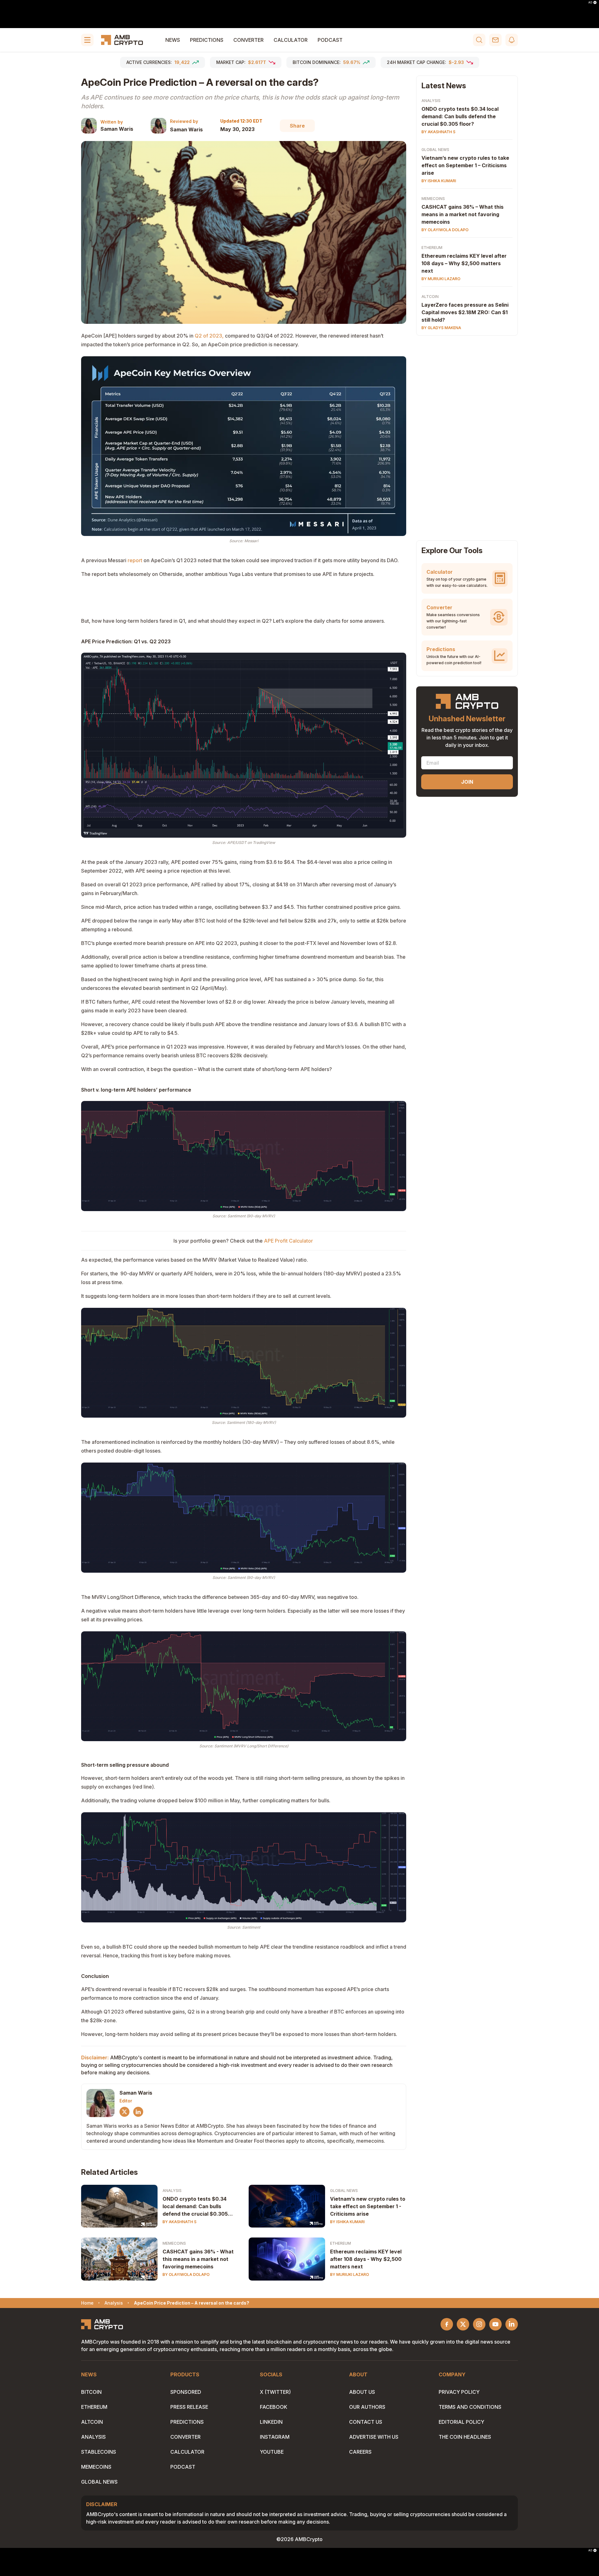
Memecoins (174, 2243)
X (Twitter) (275, 2392)
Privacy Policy (459, 2392)
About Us (362, 2392)
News (173, 40)
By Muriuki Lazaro (350, 2274)
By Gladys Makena (441, 328)
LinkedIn (271, 2422)
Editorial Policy (461, 2422)
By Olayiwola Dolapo (186, 2274)
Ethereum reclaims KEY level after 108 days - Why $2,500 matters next (366, 2259)
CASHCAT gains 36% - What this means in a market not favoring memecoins (198, 2259)
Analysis (172, 2191)
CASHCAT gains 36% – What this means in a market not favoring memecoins (463, 214)
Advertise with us (374, 2437)
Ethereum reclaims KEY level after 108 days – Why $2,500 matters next (464, 263)
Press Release (189, 2407)
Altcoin (430, 297)
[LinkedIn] (138, 2112)
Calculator (291, 40)
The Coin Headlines (465, 2437)
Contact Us (366, 2422)
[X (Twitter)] (124, 2112)
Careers (360, 2452)
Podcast (330, 40)
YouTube (272, 2452)
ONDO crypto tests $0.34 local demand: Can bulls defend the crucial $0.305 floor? (195, 2207)
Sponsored (186, 2392)
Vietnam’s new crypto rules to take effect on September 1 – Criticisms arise (465, 165)
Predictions (207, 40)
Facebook (274, 2407)
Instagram (275, 2437)
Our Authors (367, 2407)
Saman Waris (117, 129)
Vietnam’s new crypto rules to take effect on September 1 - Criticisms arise (368, 2206)
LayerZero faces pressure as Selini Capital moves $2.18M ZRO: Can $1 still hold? (465, 312)
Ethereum (341, 2243)
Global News (344, 2191)
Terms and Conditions (470, 2407)
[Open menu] (87, 40)
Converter (248, 40)
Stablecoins (99, 2452)
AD (590, 2)
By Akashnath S (180, 2222)
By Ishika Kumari (347, 2222)
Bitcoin (91, 2392)
